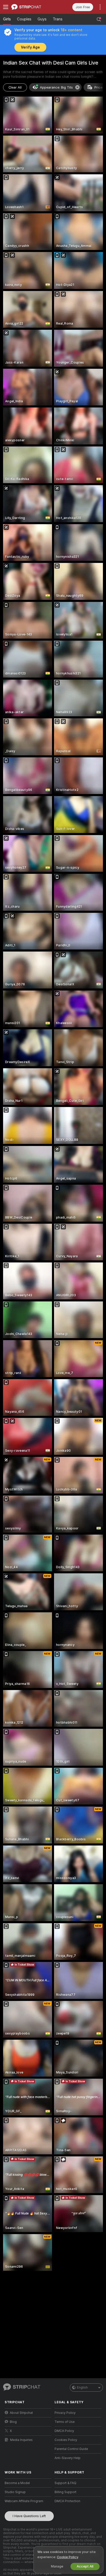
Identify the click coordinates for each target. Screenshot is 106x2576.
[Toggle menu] (6, 7)
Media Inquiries (21, 2440)
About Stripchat (21, 2413)
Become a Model (17, 2483)
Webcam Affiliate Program (24, 2501)
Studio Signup (15, 2492)
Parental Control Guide (71, 2449)
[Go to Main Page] (32, 7)
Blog (13, 2422)
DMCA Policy (64, 2431)
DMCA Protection (67, 2501)
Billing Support (65, 2492)
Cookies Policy (66, 2440)
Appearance (56, 87)
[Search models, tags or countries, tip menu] (99, 19)
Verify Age (30, 47)
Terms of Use (65, 2422)
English (82, 2387)
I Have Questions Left (29, 2516)
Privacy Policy (65, 2413)
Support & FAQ (65, 2483)
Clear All (15, 87)
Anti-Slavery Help (68, 2458)
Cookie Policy (67, 2557)
